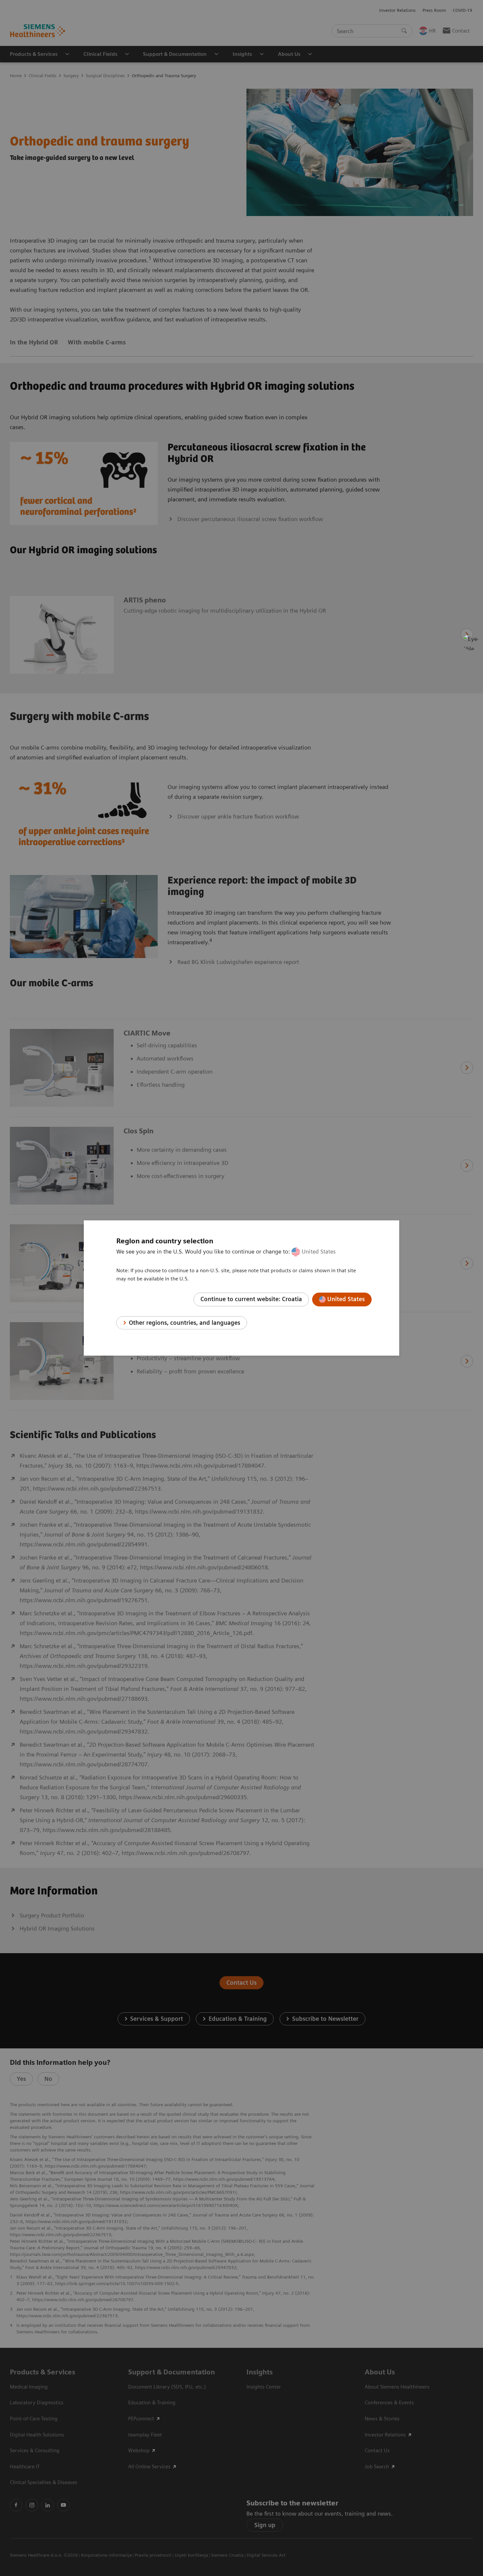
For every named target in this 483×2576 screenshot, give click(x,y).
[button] (471, 642)
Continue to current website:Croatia (251, 1299)
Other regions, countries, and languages (184, 1323)
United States (319, 1251)
